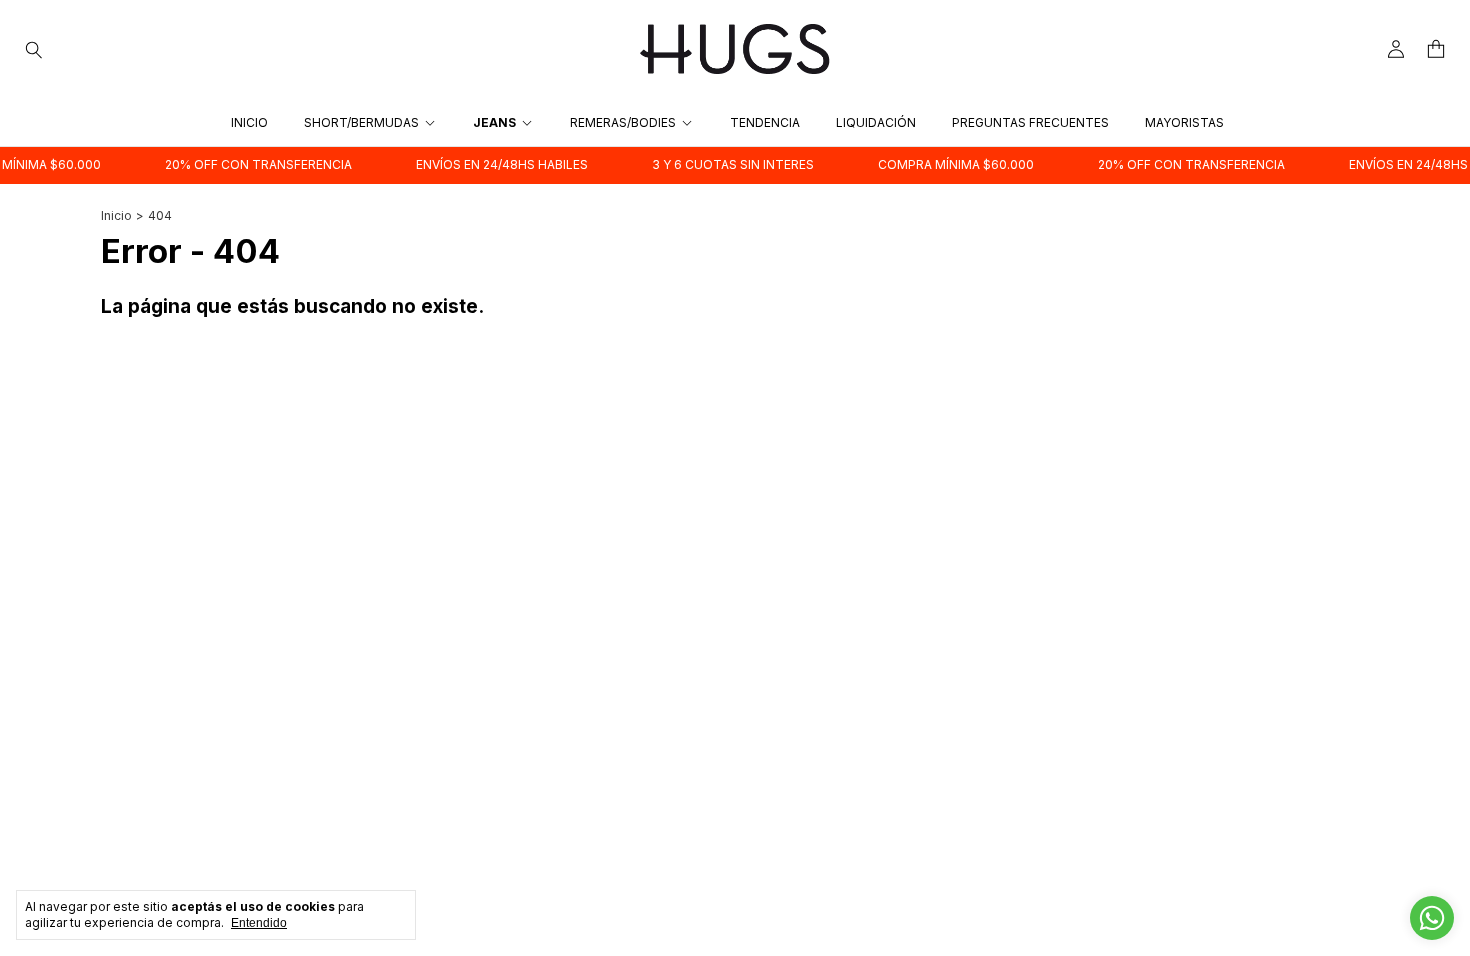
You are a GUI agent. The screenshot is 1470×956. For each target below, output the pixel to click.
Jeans (494, 122)
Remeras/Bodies (623, 122)
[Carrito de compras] (1436, 49)
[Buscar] (34, 49)
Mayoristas (1184, 122)
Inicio (249, 122)
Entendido (259, 923)
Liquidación (876, 122)
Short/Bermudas (361, 122)
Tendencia (765, 122)
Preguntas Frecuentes (1030, 122)
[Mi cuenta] (1396, 49)
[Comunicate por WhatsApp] (1432, 918)
